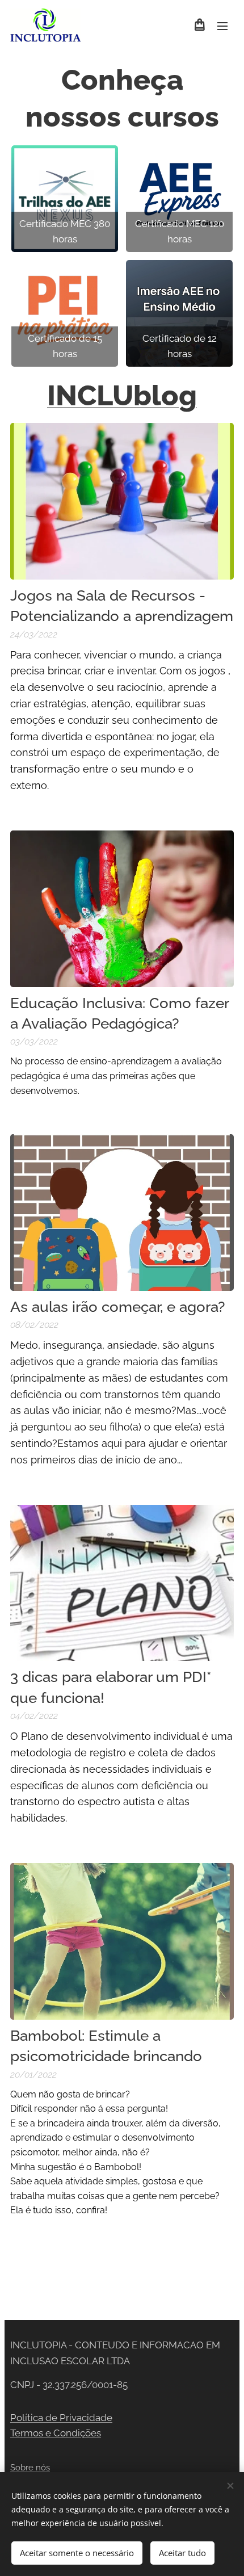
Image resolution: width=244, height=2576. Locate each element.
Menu (222, 26)
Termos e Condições (56, 2433)
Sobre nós (30, 2468)
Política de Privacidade (61, 2418)
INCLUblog (122, 395)
